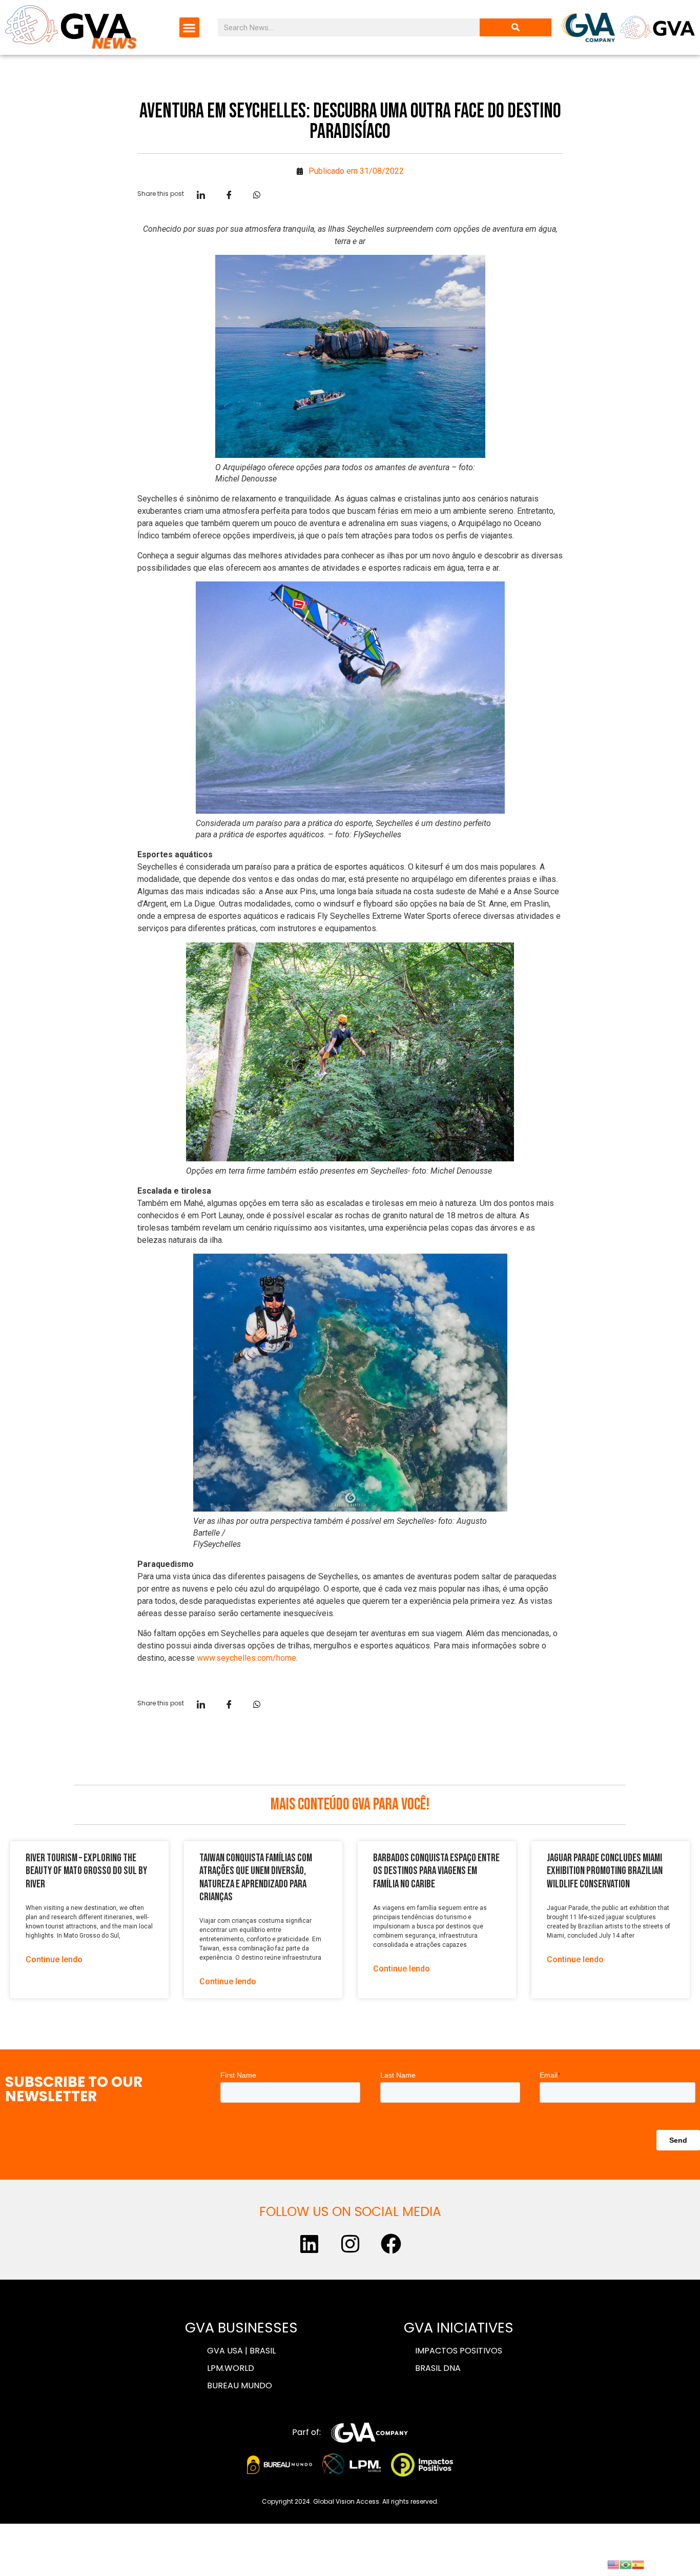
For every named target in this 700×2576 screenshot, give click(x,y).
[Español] (638, 2564)
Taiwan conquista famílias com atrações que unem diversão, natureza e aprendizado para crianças (256, 1877)
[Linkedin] (309, 2244)
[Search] (516, 27)
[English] (613, 2564)
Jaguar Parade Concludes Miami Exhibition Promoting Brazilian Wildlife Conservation (605, 1871)
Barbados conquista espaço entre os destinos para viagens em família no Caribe (436, 1871)
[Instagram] (350, 2244)
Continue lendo (54, 1959)
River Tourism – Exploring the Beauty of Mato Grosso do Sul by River (86, 1871)
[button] (189, 27)
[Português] (626, 2564)
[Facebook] (391, 2244)
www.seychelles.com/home (246, 1658)
